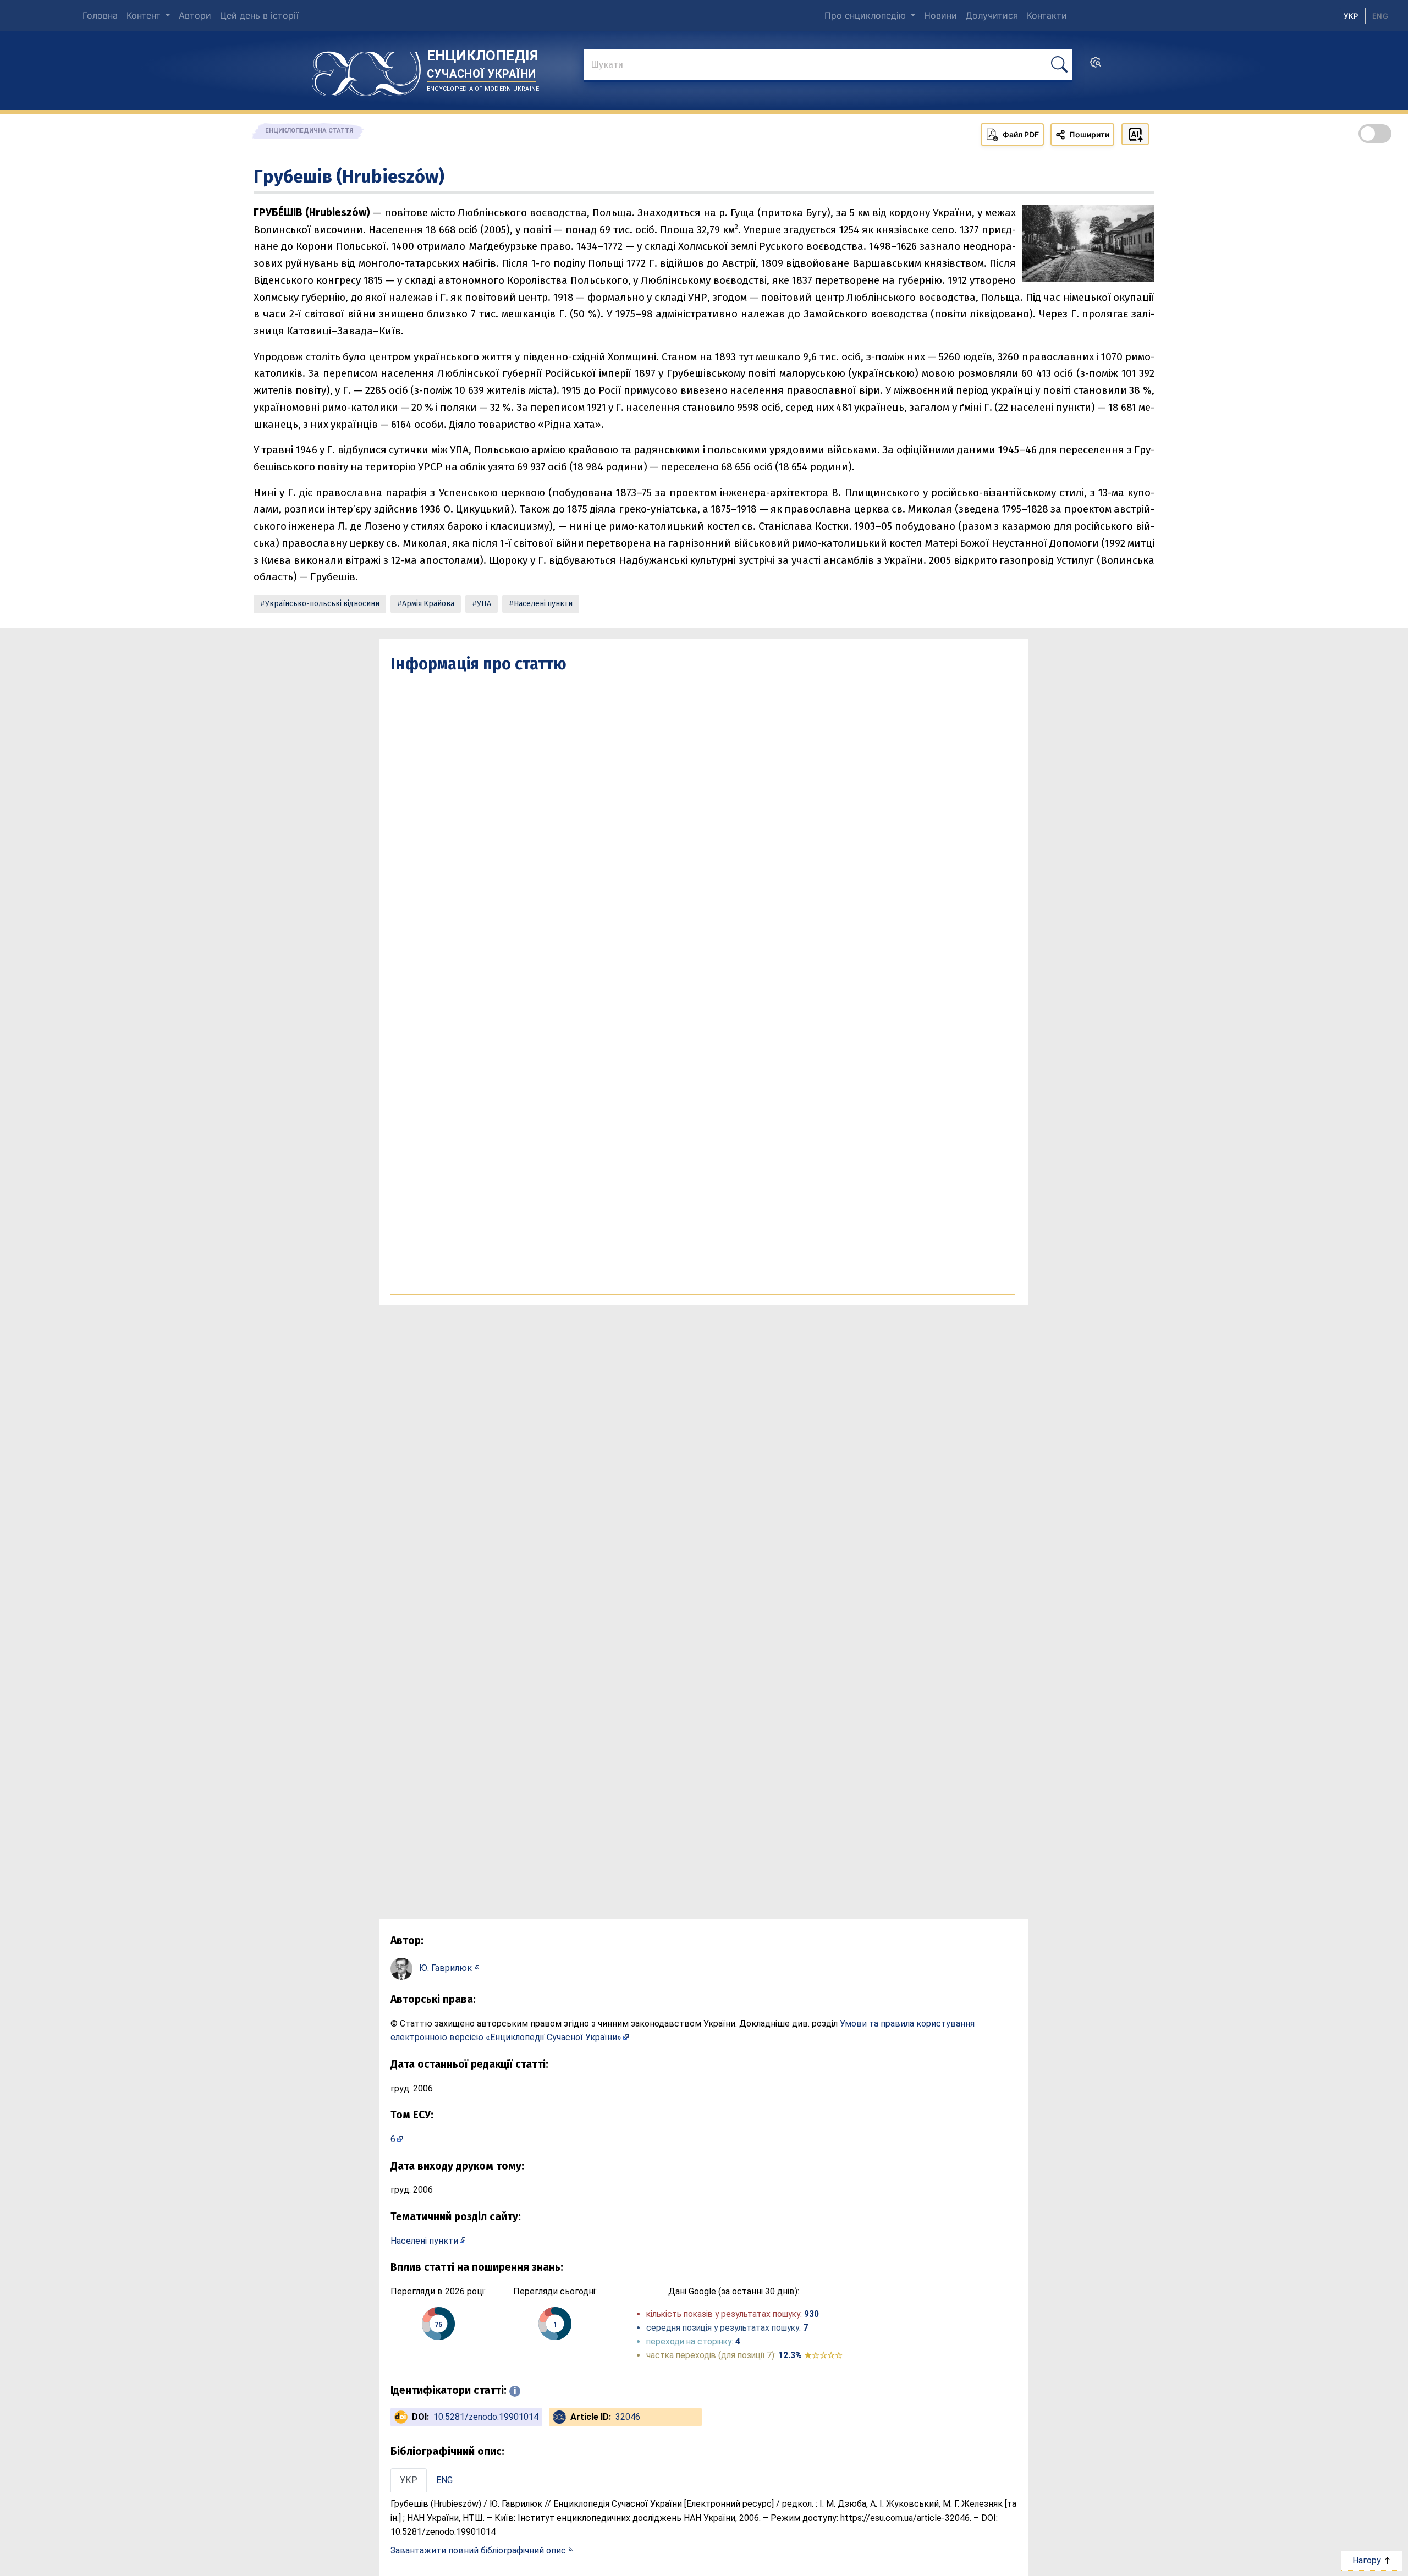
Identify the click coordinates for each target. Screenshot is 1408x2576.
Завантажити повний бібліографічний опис (478, 2550)
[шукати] (1059, 65)
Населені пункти (543, 604)
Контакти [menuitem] (1047, 15)
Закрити (1210, 2560)
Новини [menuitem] (941, 15)
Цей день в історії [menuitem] (259, 15)
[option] (1380, 16)
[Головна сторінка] (366, 70)
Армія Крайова (428, 604)
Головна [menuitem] (100, 15)
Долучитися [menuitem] (992, 15)
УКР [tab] (409, 2480)
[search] (1096, 65)
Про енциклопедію (867, 15)
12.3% (810, 2355)
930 (812, 2314)
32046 (628, 2417)
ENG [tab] (444, 2480)
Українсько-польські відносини (322, 604)
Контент (145, 15)
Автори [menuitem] (195, 15)
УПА (484, 604)
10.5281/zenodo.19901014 (486, 2417)
